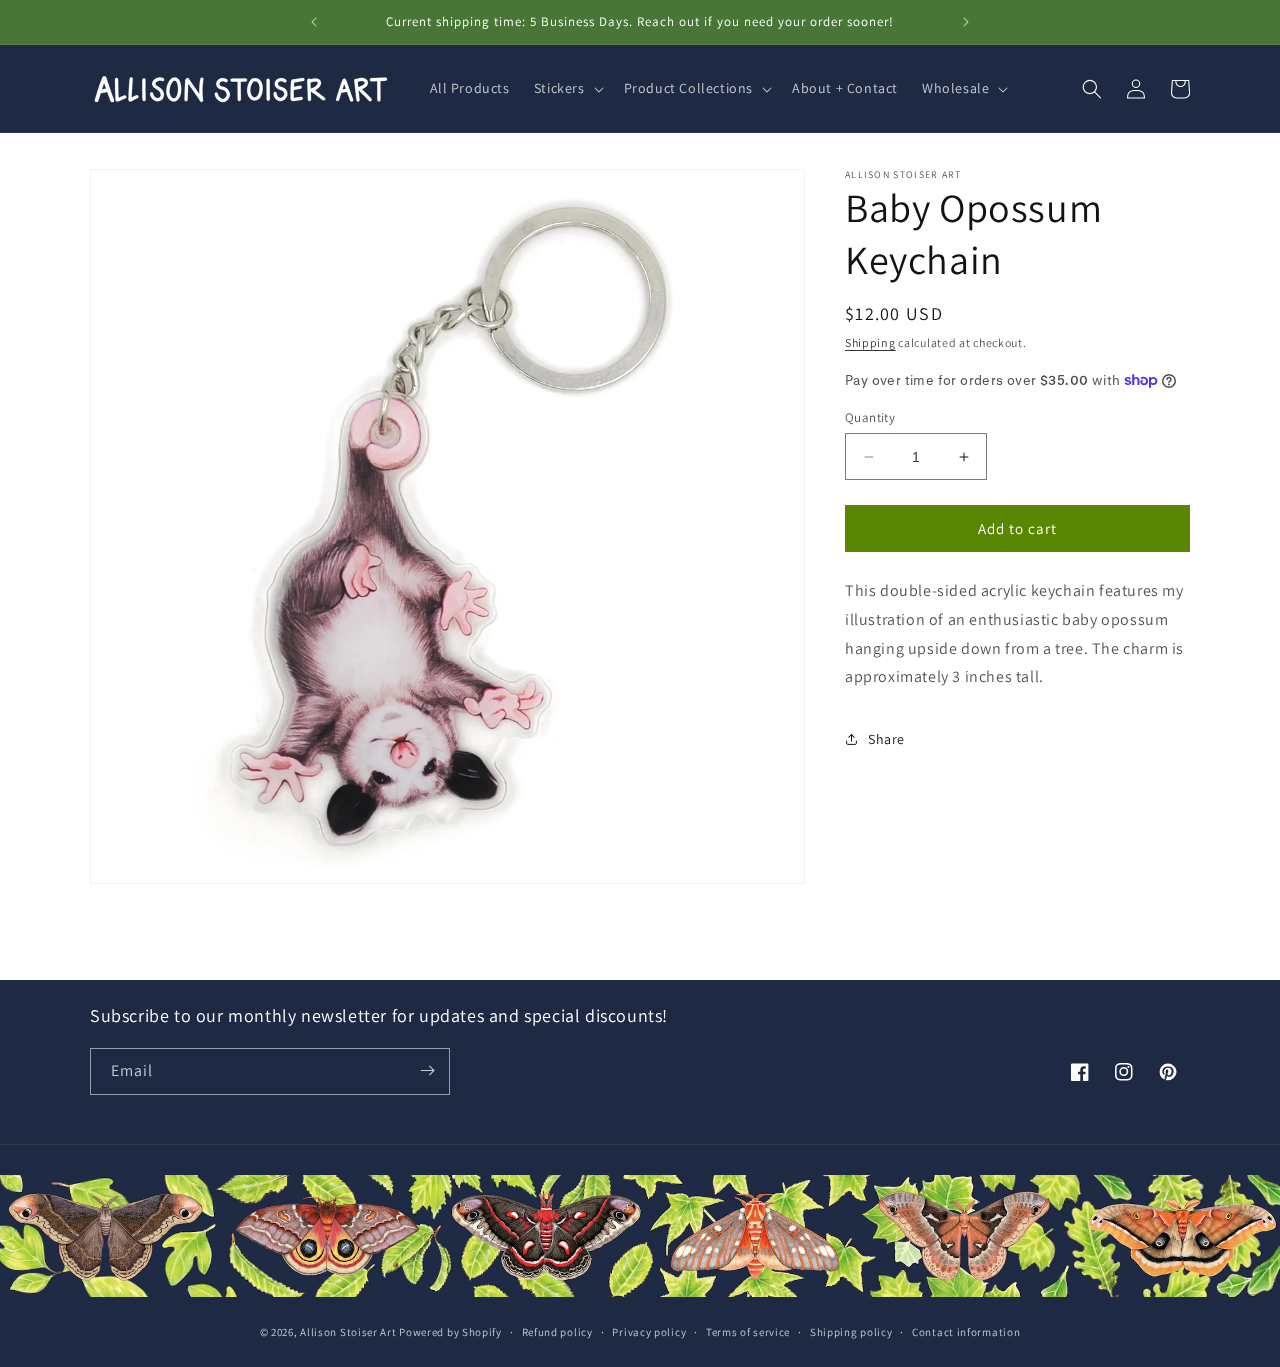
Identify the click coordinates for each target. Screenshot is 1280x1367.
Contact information (966, 1333)
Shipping (870, 342)
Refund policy (557, 1333)
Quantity (870, 417)
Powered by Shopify (450, 1333)
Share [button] (886, 739)
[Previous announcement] (314, 22)
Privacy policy (649, 1333)
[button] (567, 88)
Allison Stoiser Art (348, 1333)
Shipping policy (851, 1333)
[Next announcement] (966, 22)
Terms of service (748, 1333)
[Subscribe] (427, 1070)
